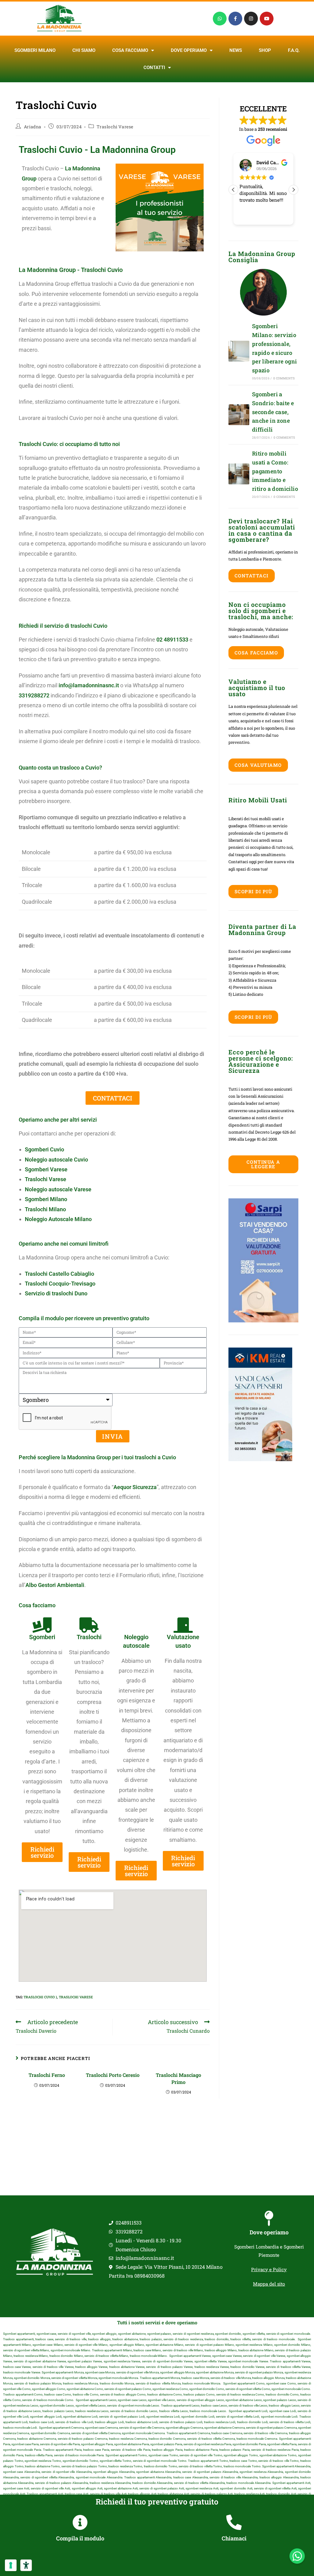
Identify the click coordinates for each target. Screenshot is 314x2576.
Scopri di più (253, 891)
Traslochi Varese (115, 127)
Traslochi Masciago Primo (178, 2078)
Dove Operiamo (189, 50)
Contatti (154, 68)
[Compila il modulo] (80, 2522)
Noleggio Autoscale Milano (58, 1219)
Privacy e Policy (269, 2269)
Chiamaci (234, 2538)
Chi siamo (84, 50)
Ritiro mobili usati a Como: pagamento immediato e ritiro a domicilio (275, 471)
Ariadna (33, 127)
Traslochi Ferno (47, 2075)
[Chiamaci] (234, 2522)
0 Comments (284, 378)
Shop (265, 50)
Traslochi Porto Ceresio (113, 2075)
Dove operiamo (269, 2232)
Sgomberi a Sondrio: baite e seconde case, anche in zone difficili (273, 412)
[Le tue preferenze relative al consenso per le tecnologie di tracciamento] (11, 2565)
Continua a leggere (263, 1164)
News (236, 50)
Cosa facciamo (130, 50)
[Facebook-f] (235, 19)
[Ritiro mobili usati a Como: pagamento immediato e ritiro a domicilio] (239, 474)
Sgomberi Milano (35, 50)
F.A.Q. (294, 50)
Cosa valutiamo (258, 765)
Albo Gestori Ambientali (55, 1585)
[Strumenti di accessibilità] (26, 2565)
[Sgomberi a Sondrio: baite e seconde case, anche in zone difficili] (239, 415)
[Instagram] (251, 19)
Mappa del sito (269, 2284)
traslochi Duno (70, 1293)
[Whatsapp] (220, 19)
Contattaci (252, 576)
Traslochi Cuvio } (40, 1997)
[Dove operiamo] (269, 2218)
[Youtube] (267, 19)
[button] (293, 190)
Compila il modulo (80, 2538)
